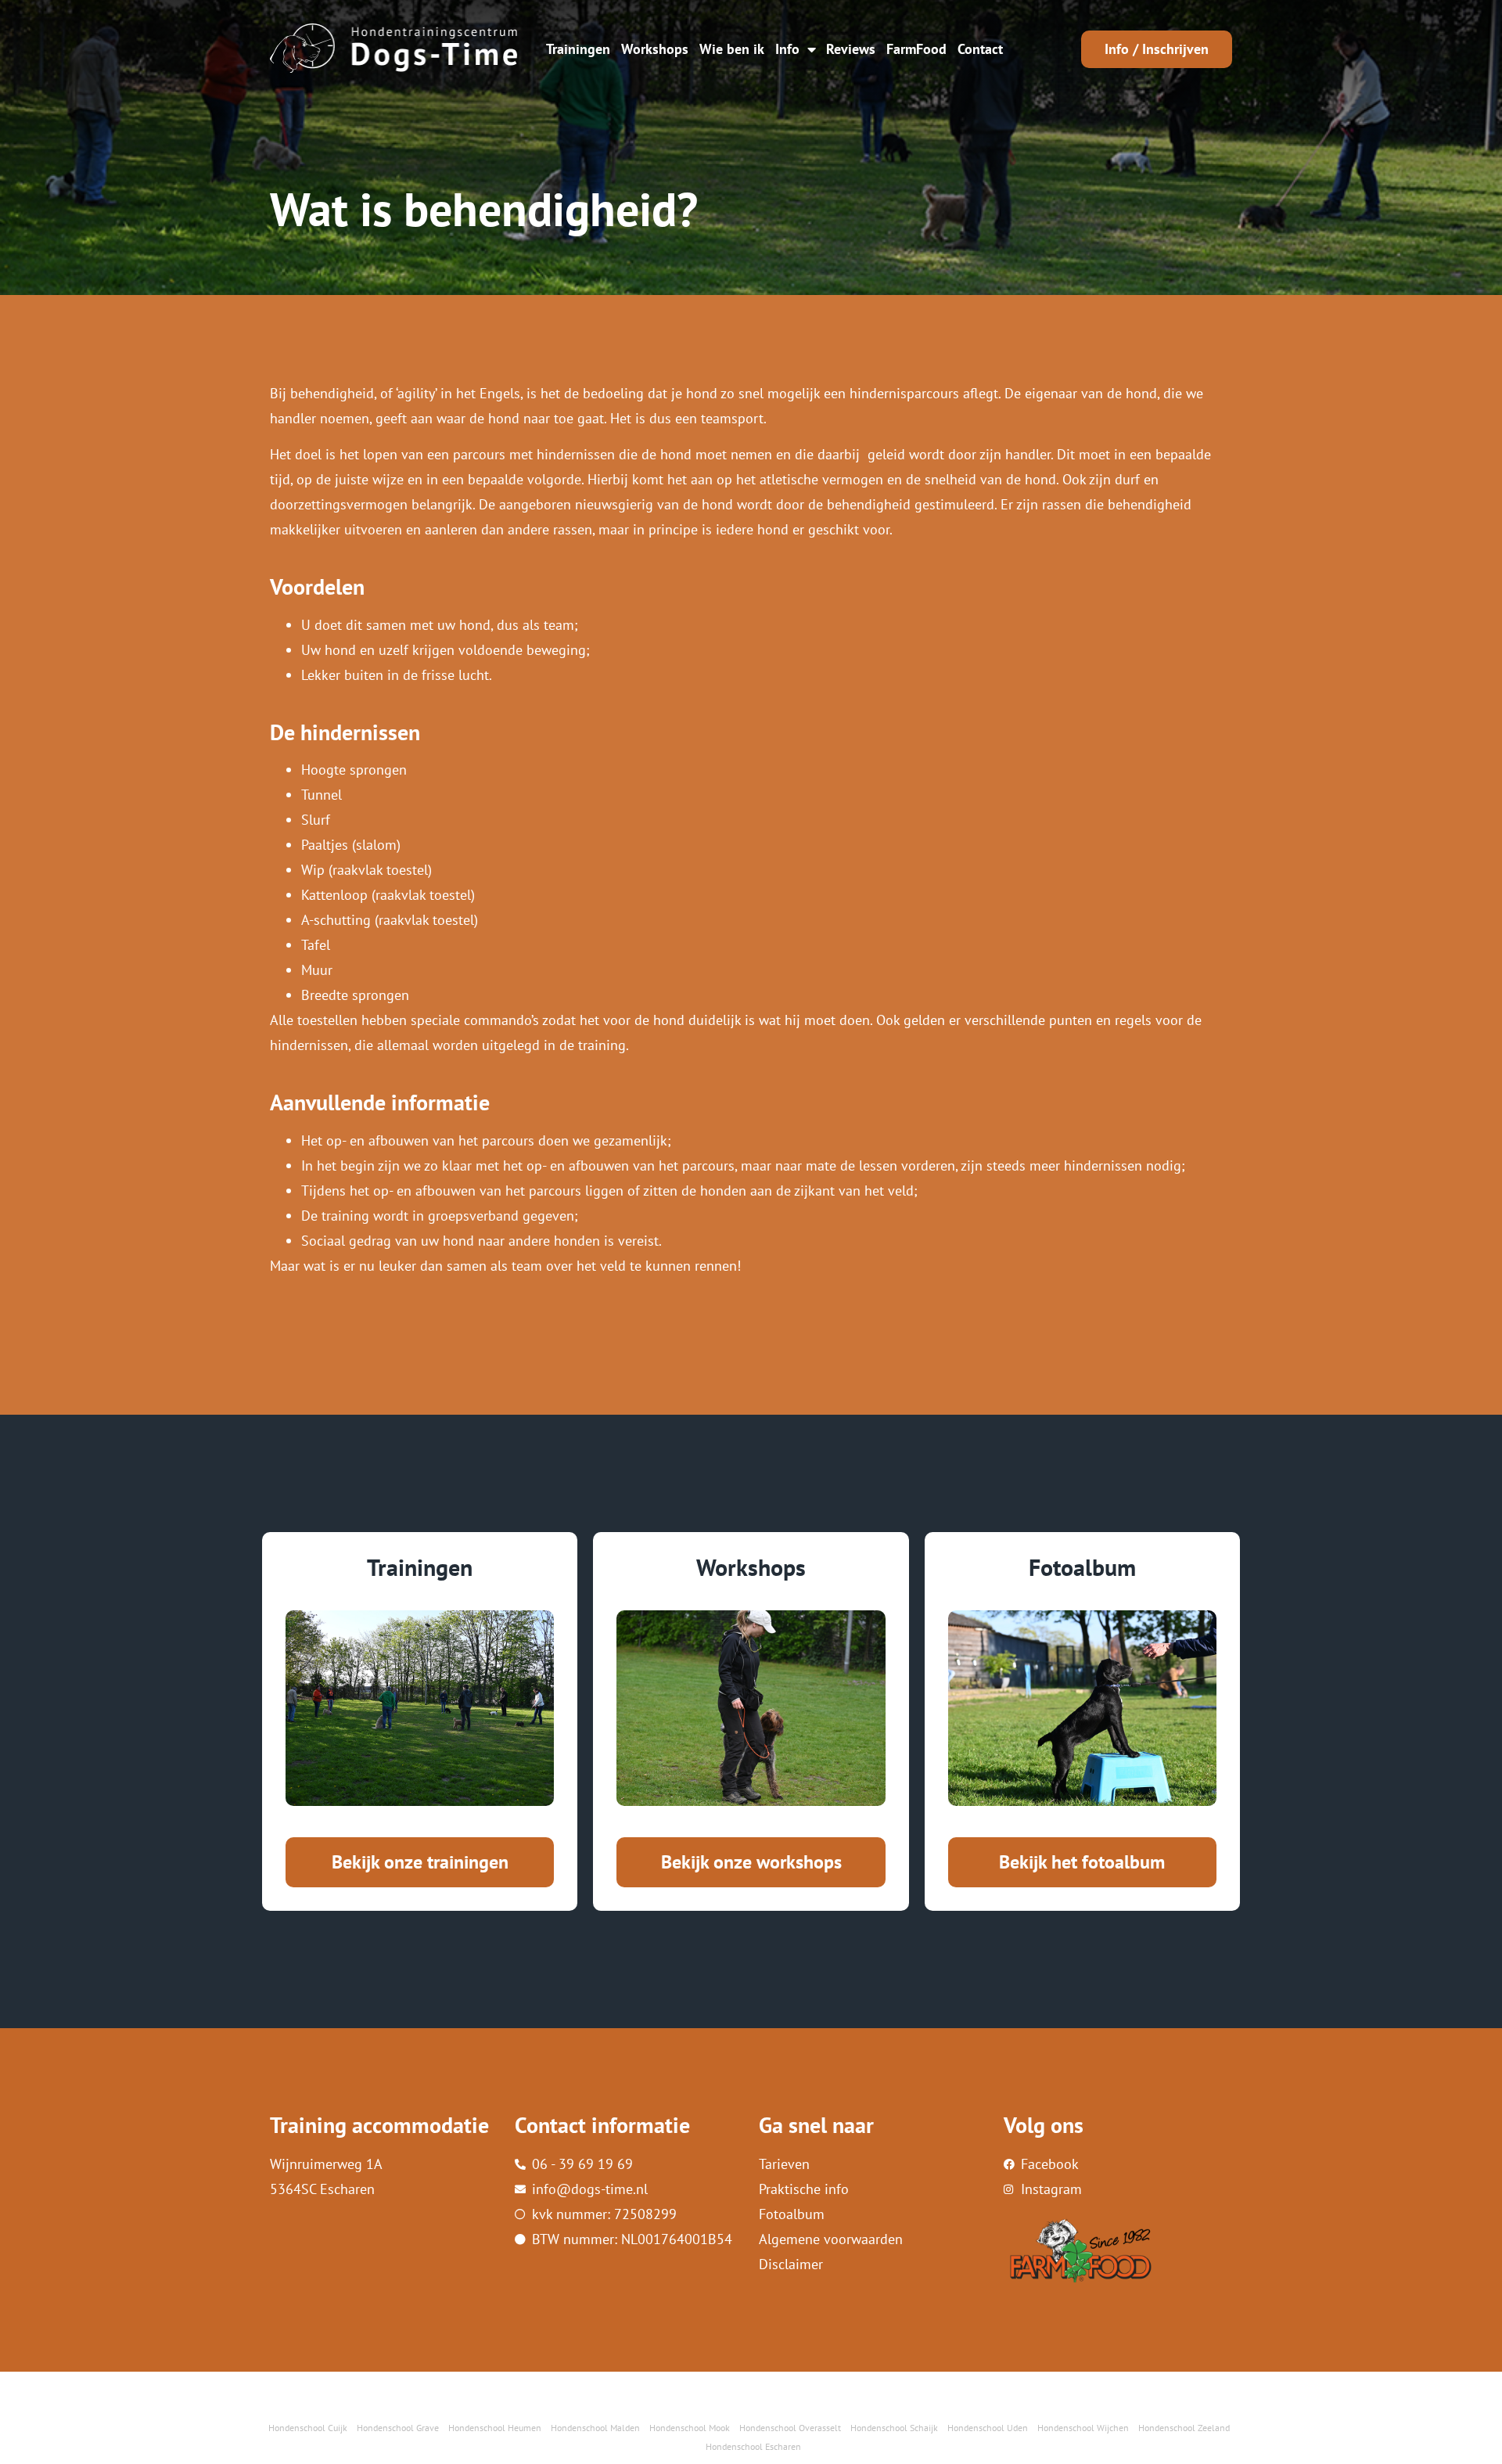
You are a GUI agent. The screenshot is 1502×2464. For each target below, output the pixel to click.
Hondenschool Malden (595, 2428)
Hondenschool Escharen (753, 2446)
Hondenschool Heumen (495, 2428)
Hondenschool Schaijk (894, 2428)
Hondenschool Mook (690, 2428)
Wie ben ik (732, 49)
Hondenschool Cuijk (308, 2428)
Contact (980, 49)
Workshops (655, 49)
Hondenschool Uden (988, 2428)
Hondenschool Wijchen (1083, 2428)
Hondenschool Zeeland (1184, 2428)
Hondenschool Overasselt (790, 2428)
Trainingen (578, 49)
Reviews (851, 49)
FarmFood (916, 49)
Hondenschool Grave (398, 2428)
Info (787, 49)
